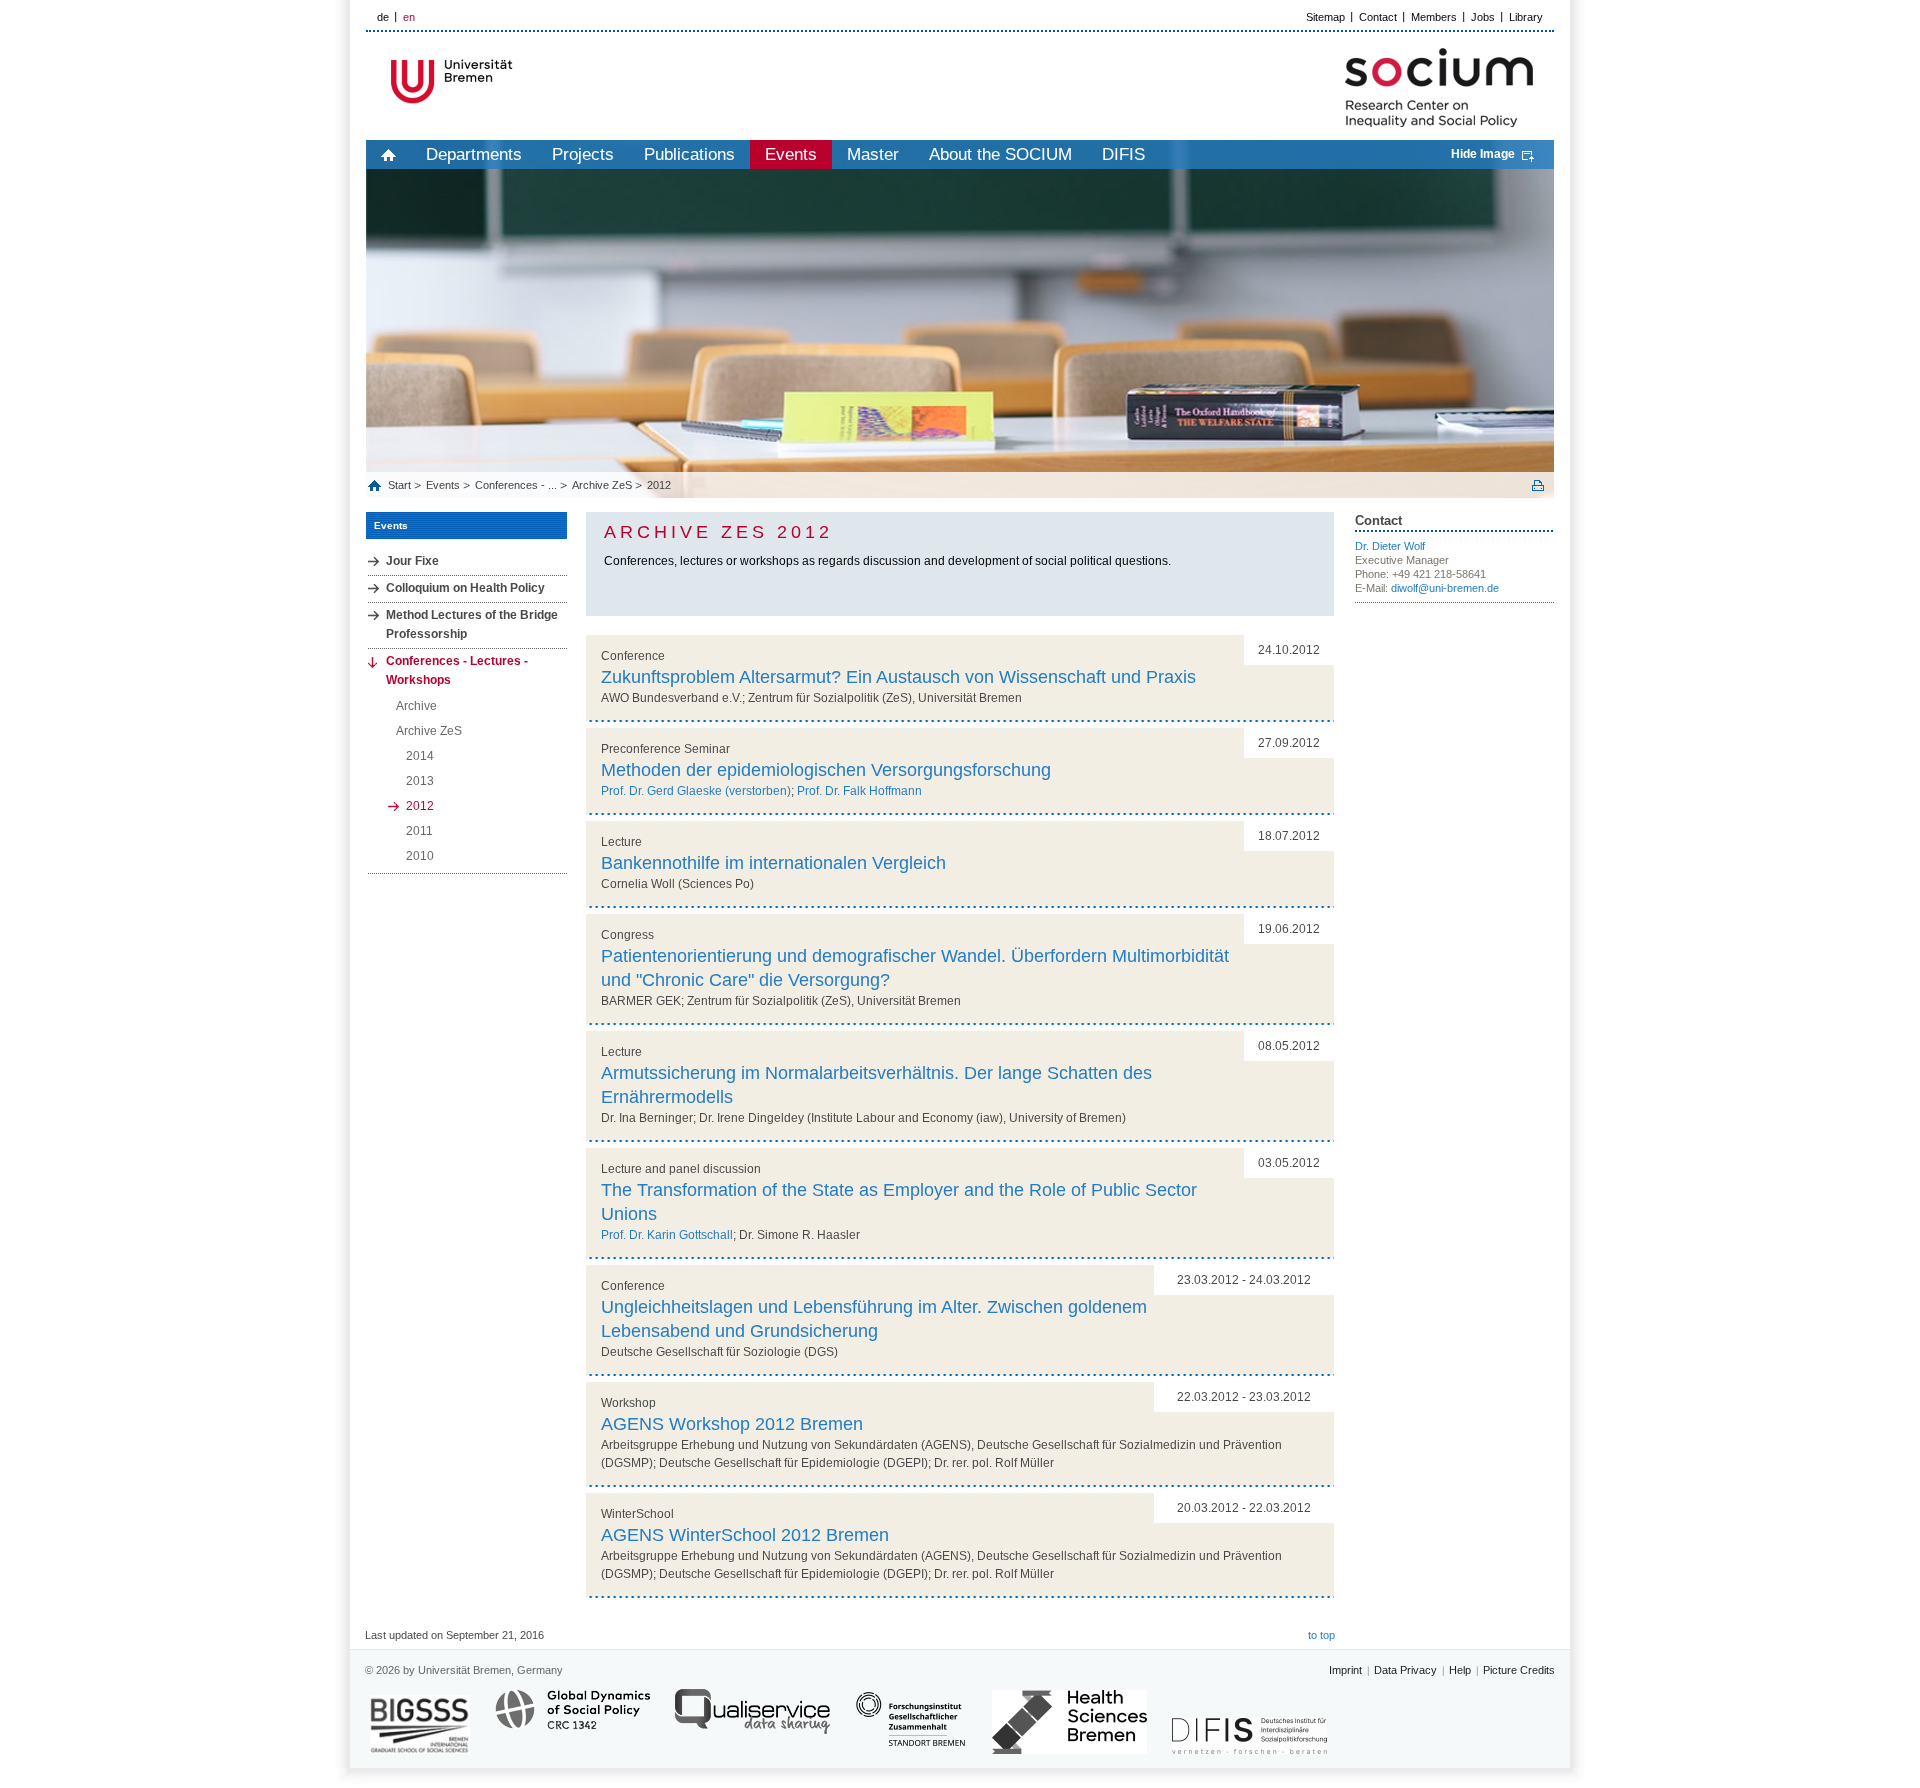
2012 (659, 485)
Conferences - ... (516, 485)
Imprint (1345, 1670)
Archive (416, 706)
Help (1460, 1670)
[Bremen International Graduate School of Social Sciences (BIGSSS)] (420, 1724)
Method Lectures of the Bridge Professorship (472, 624)
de (383, 17)
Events (791, 154)
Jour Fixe (412, 561)
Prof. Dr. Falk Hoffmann (859, 791)
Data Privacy (1405, 1670)
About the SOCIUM (1000, 154)
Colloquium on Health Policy (465, 588)
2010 (420, 856)
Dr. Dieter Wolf (1390, 546)
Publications (689, 154)
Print (1538, 485)
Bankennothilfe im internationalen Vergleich (773, 863)
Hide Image (1483, 154)
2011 (419, 831)
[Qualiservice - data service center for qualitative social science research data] (752, 1720)
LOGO (519, 81)
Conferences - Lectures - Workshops (457, 670)
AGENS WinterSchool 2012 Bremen (745, 1535)
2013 (420, 781)
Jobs (1483, 17)
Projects (583, 154)
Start (401, 485)
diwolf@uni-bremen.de (1445, 588)
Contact (1378, 17)
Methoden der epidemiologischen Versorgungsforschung (826, 770)
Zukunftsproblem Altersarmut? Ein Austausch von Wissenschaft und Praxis (898, 677)
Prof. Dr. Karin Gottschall (667, 1235)
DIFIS (1123, 154)
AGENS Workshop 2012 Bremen (732, 1424)
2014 (420, 756)
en (409, 17)
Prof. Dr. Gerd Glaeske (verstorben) (696, 791)
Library (1526, 17)
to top (1321, 1635)
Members (1434, 17)
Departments (474, 154)
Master (873, 154)
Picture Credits (1519, 1670)
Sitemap (1325, 17)
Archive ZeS (602, 485)
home (388, 154)
